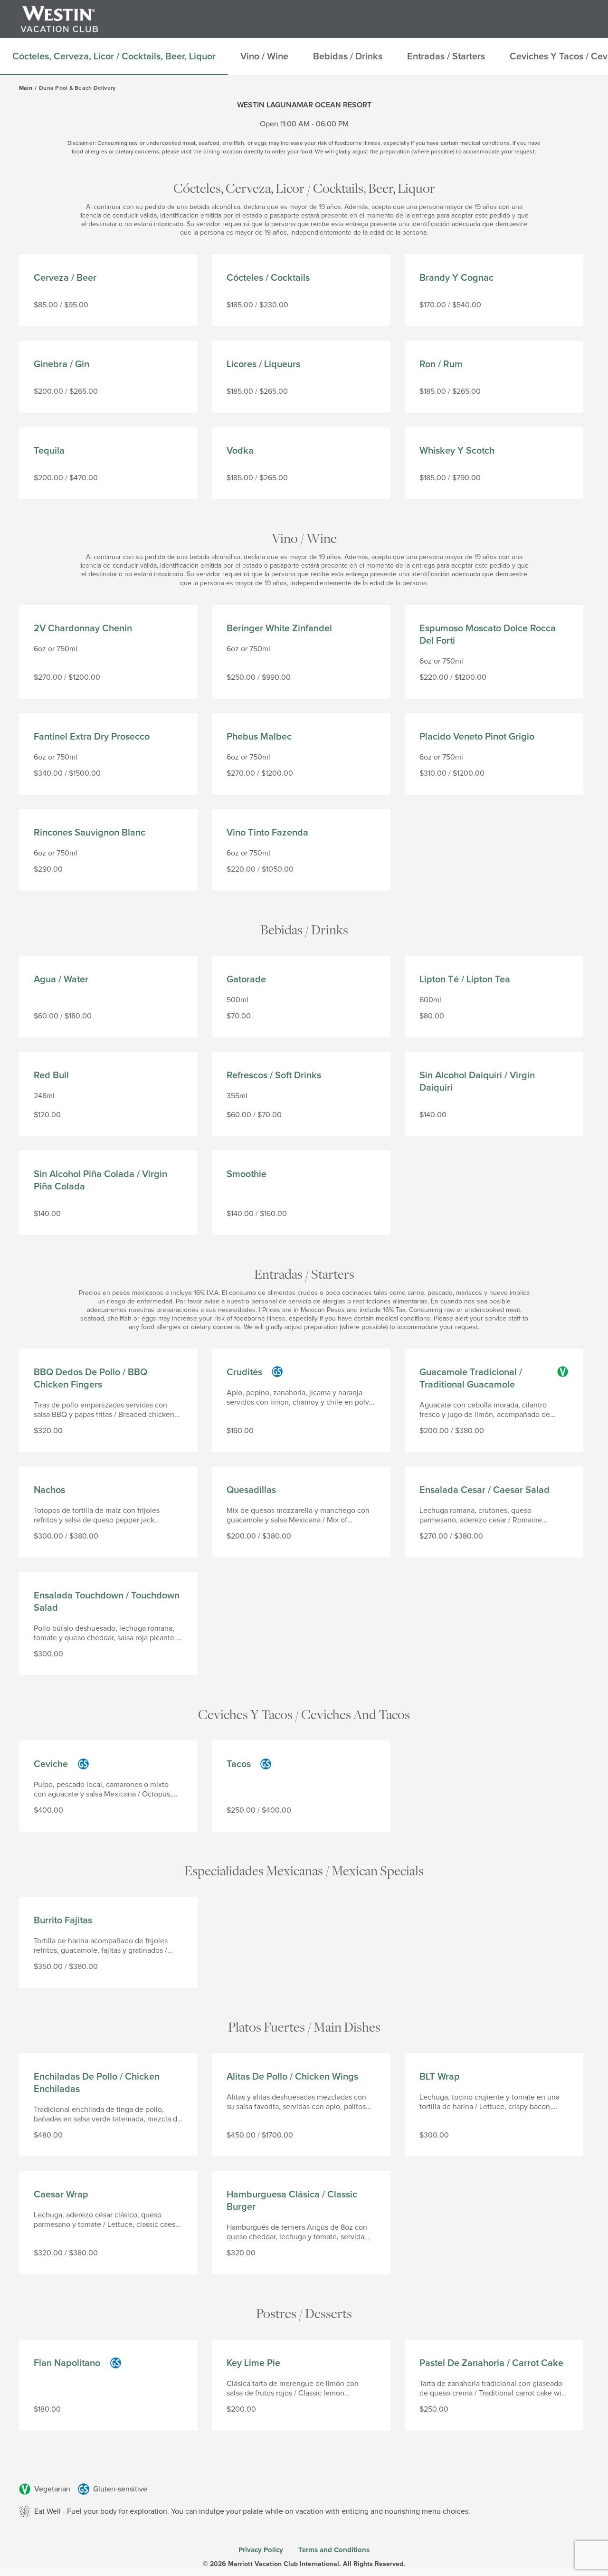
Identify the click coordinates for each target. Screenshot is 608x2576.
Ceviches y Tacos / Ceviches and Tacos (304, 1714)
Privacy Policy (261, 2550)
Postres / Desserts (304, 2313)
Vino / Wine (304, 538)
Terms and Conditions (334, 2550)
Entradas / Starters (304, 1274)
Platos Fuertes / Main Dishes (304, 2027)
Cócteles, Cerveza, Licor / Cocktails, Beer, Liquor (304, 188)
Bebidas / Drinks (304, 929)
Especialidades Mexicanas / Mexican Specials (304, 1870)
